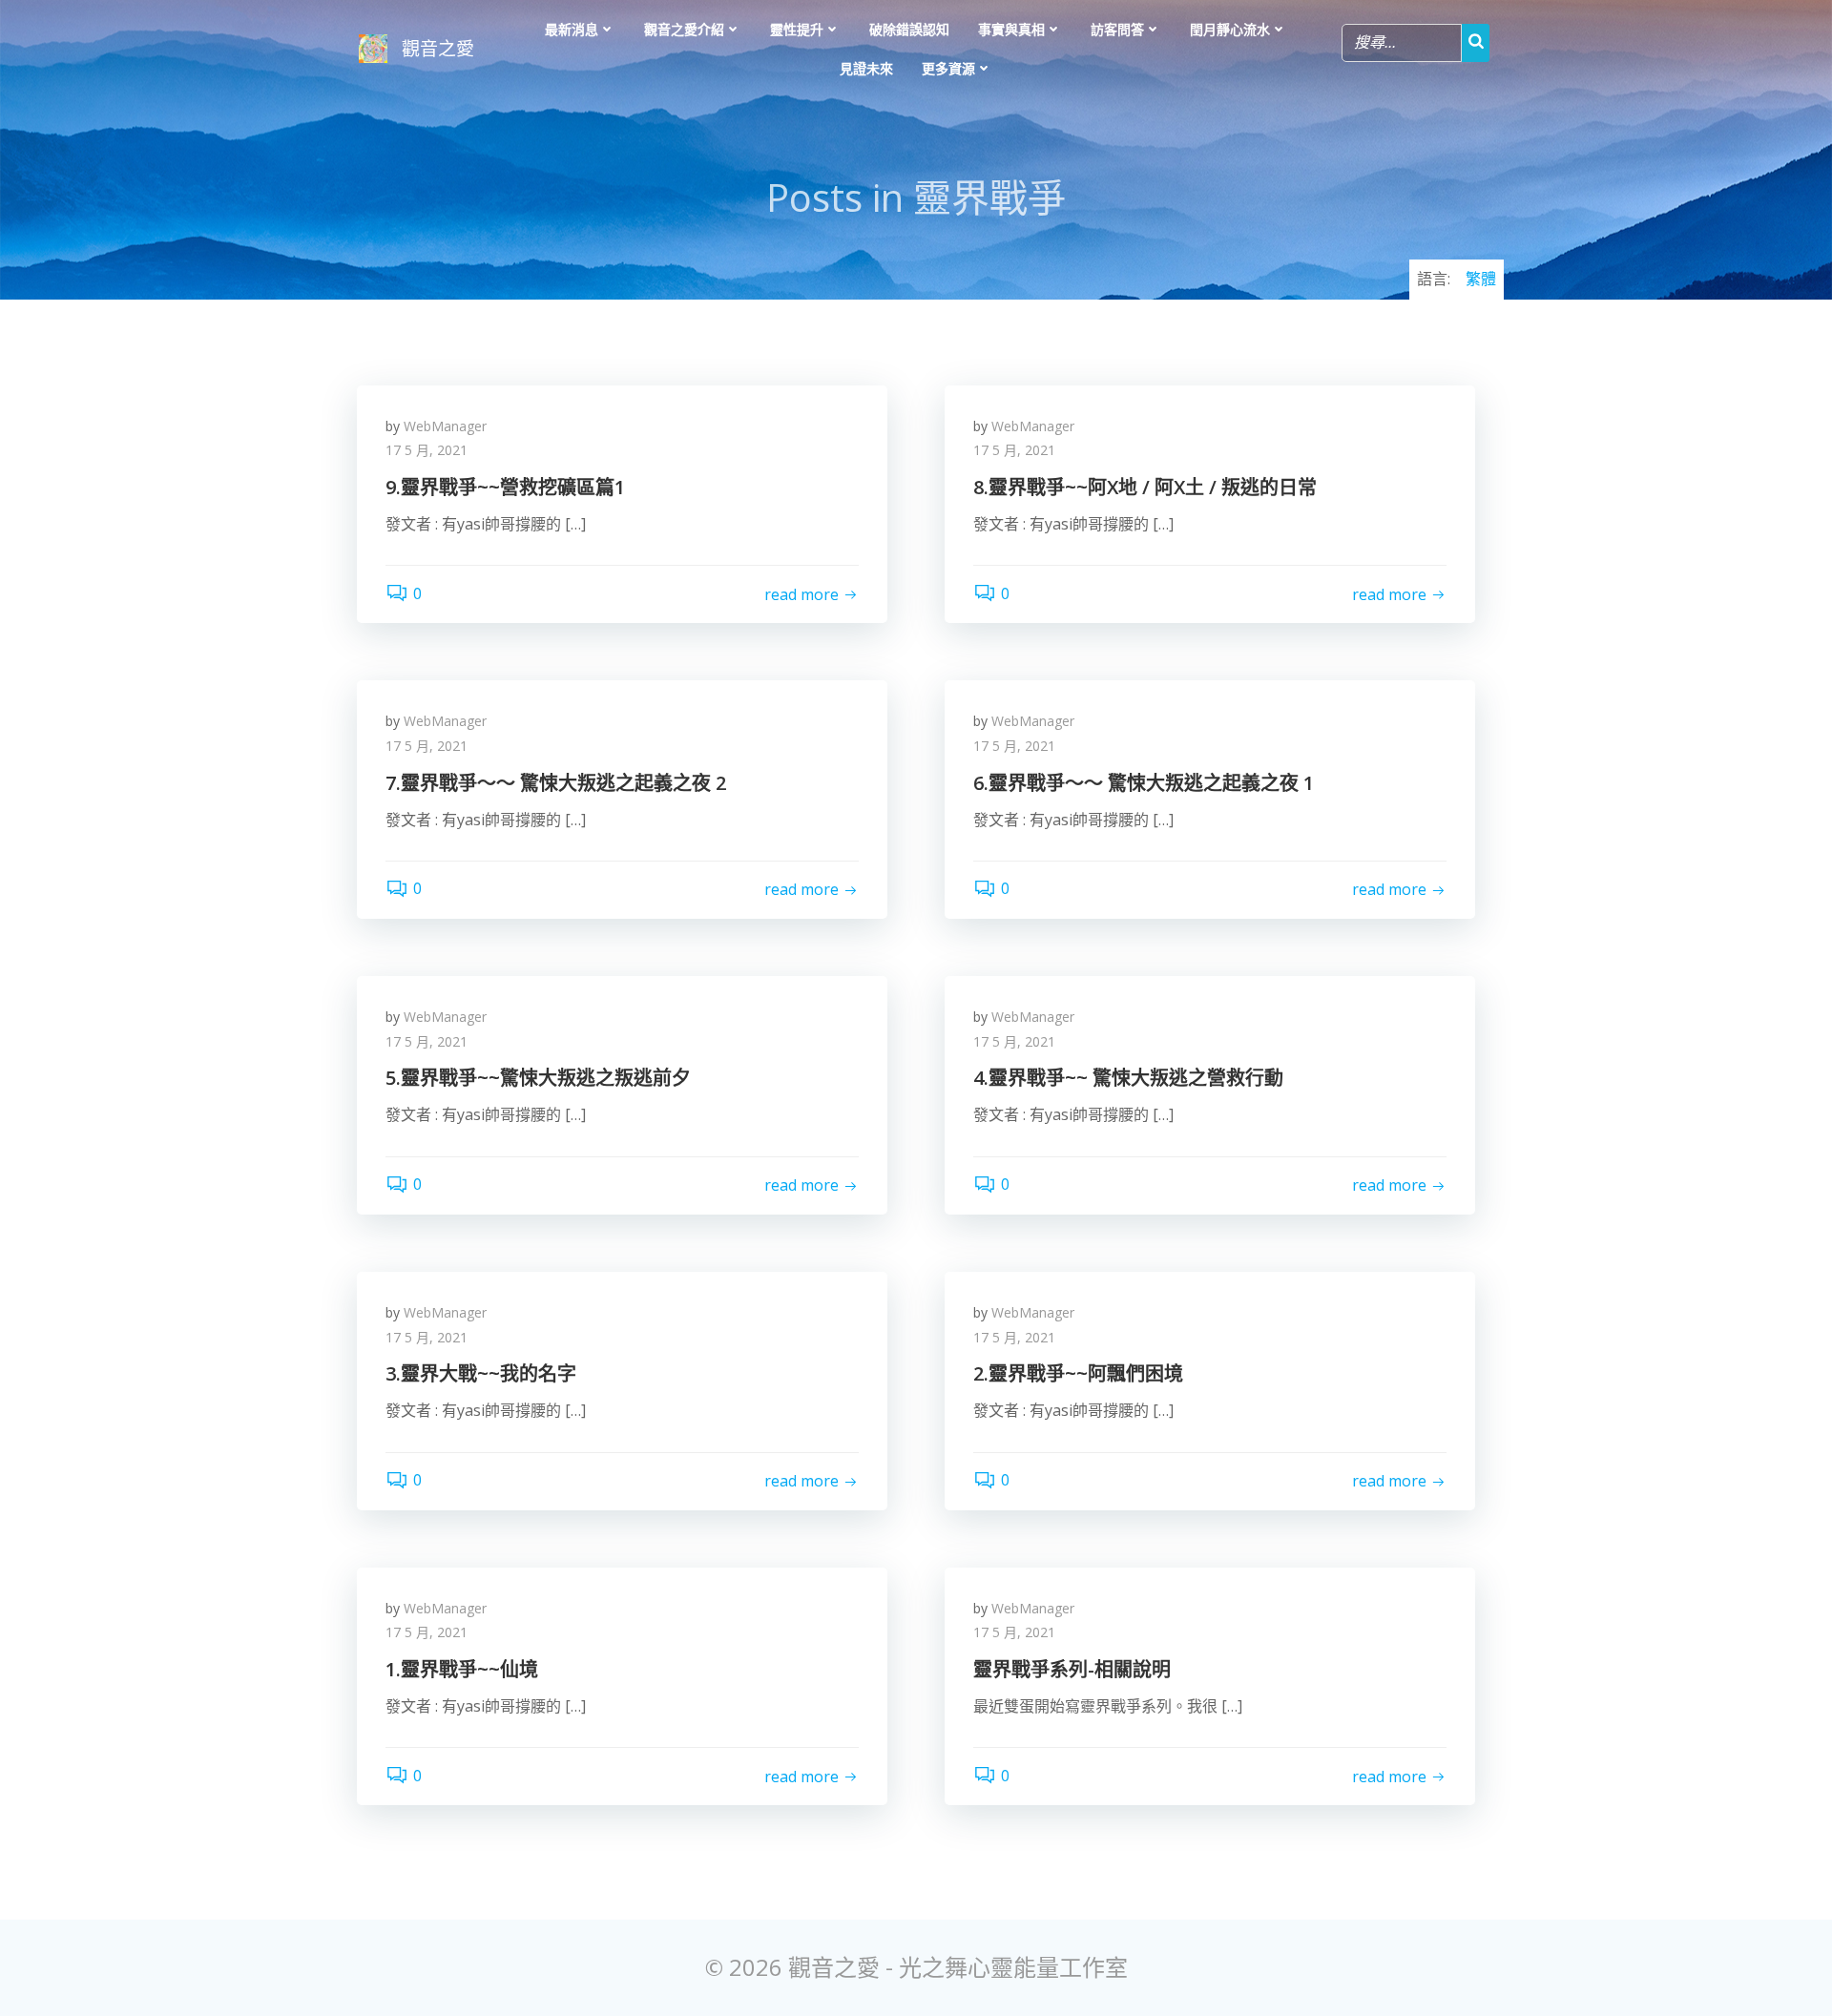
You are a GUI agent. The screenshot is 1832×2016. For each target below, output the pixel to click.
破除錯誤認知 (909, 29)
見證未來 (866, 68)
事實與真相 (1011, 29)
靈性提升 (797, 29)
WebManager (445, 426)
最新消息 (572, 29)
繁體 (1481, 279)
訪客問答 (1117, 29)
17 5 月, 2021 (427, 450)
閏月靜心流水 (1230, 29)
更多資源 (948, 68)
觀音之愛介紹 (684, 29)
